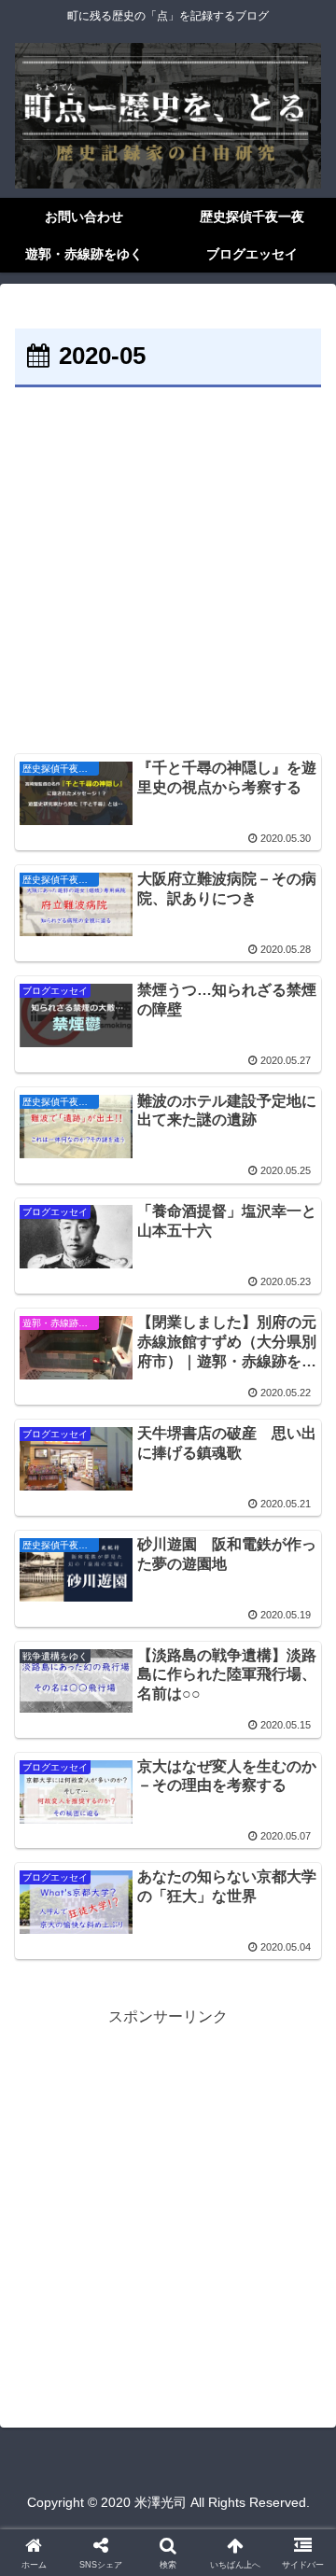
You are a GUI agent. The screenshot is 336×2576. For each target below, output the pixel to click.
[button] (300, 2324)
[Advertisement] (168, 570)
